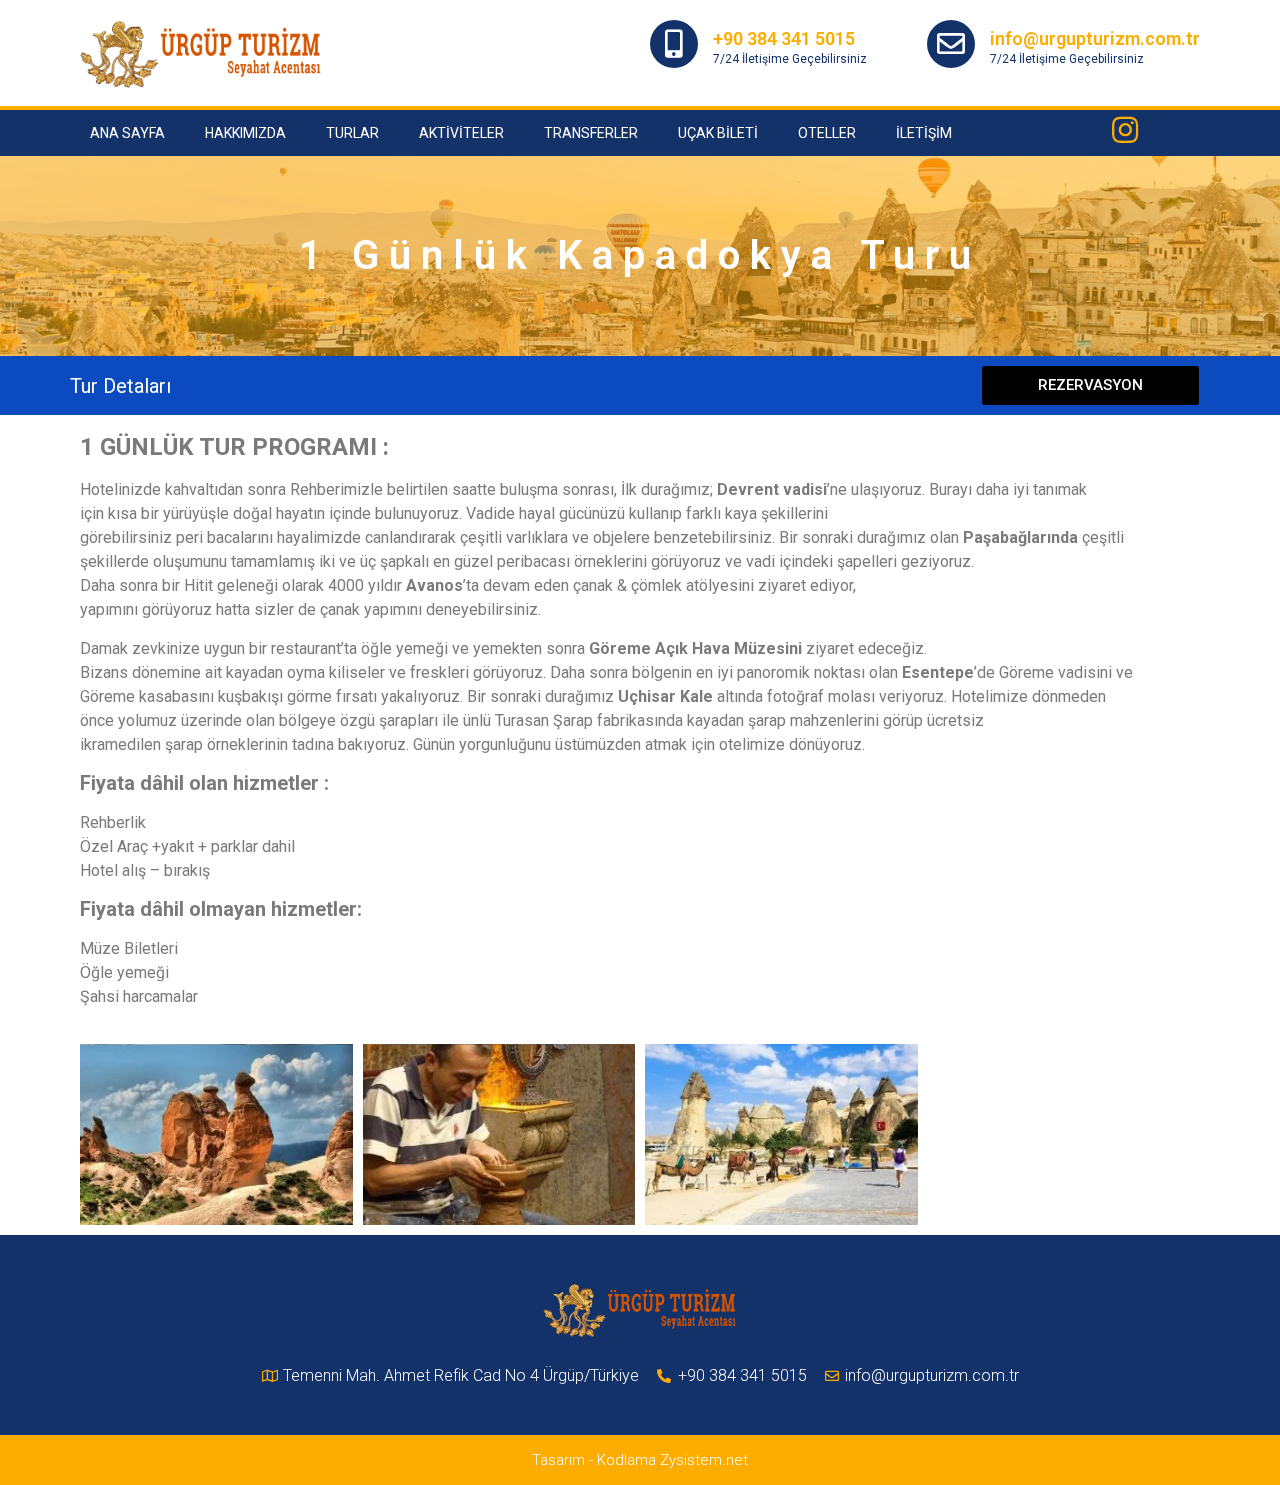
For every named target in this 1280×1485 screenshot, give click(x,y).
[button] (1090, 385)
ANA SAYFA (127, 133)
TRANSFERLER (591, 133)
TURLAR (352, 133)
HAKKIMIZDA (245, 133)
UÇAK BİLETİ (718, 133)
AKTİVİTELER (461, 133)
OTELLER (827, 133)
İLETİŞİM (924, 133)
